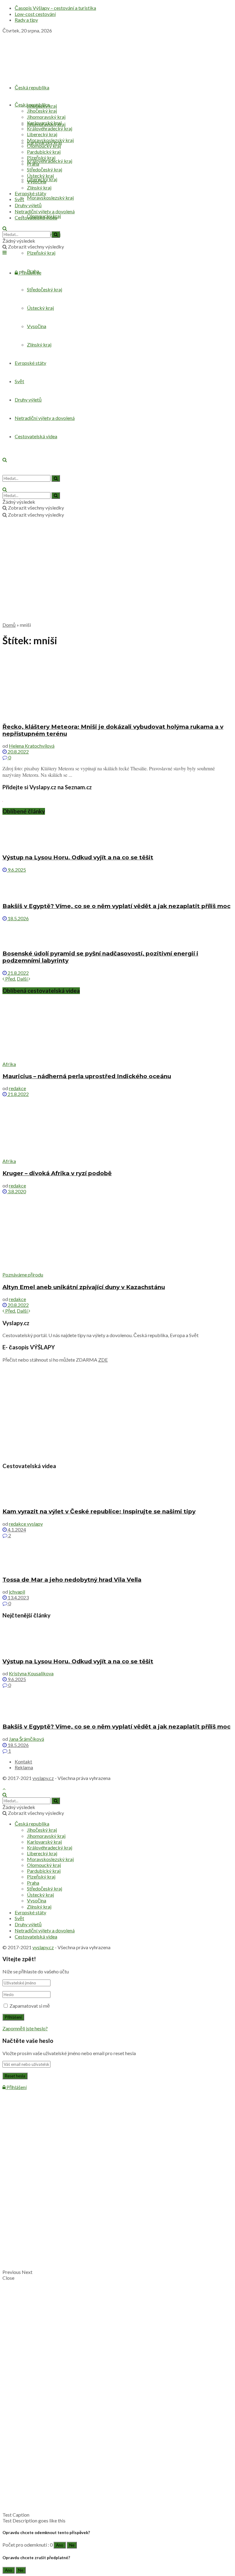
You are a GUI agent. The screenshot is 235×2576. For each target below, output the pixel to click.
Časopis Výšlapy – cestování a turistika (55, 8)
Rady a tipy (26, 20)
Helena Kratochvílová (32, 746)
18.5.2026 (18, 918)
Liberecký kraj (42, 134)
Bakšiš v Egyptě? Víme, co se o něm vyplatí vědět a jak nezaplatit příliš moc (116, 906)
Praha (33, 164)
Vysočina (37, 181)
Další (23, 979)
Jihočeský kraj (42, 111)
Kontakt (23, 1761)
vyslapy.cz (43, 1778)
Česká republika (32, 87)
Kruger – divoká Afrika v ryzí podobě (57, 1173)
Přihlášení (16, 2087)
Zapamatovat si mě (30, 2006)
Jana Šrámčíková (26, 1739)
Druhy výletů (28, 205)
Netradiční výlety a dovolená (45, 211)
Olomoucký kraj (44, 146)
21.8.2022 (18, 973)
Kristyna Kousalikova (31, 1673)
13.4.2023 (18, 1597)
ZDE (103, 1360)
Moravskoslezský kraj (50, 198)
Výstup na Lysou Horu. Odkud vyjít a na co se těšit (78, 857)
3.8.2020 (16, 1191)
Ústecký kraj (40, 176)
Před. (10, 979)
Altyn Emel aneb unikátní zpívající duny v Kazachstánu (84, 1287)
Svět (19, 199)
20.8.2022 (18, 751)
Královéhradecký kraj (50, 161)
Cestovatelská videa (36, 217)
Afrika (9, 1064)
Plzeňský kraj (41, 253)
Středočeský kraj (45, 169)
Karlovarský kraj (44, 123)
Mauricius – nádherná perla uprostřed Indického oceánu (87, 1076)
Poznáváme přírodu (23, 1275)
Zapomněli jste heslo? (25, 2028)
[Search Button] (56, 234)
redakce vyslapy (26, 1524)
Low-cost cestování (35, 14)
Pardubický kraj (44, 152)
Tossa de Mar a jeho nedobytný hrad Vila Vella (72, 1580)
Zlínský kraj (39, 187)
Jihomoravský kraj (46, 117)
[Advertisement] (117, 574)
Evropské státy (30, 193)
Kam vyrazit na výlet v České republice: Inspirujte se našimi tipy (99, 1511)
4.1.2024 (16, 1529)
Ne (72, 2545)
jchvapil (17, 1592)
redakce (17, 1088)
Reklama (24, 1767)
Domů (9, 625)
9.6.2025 (16, 870)
